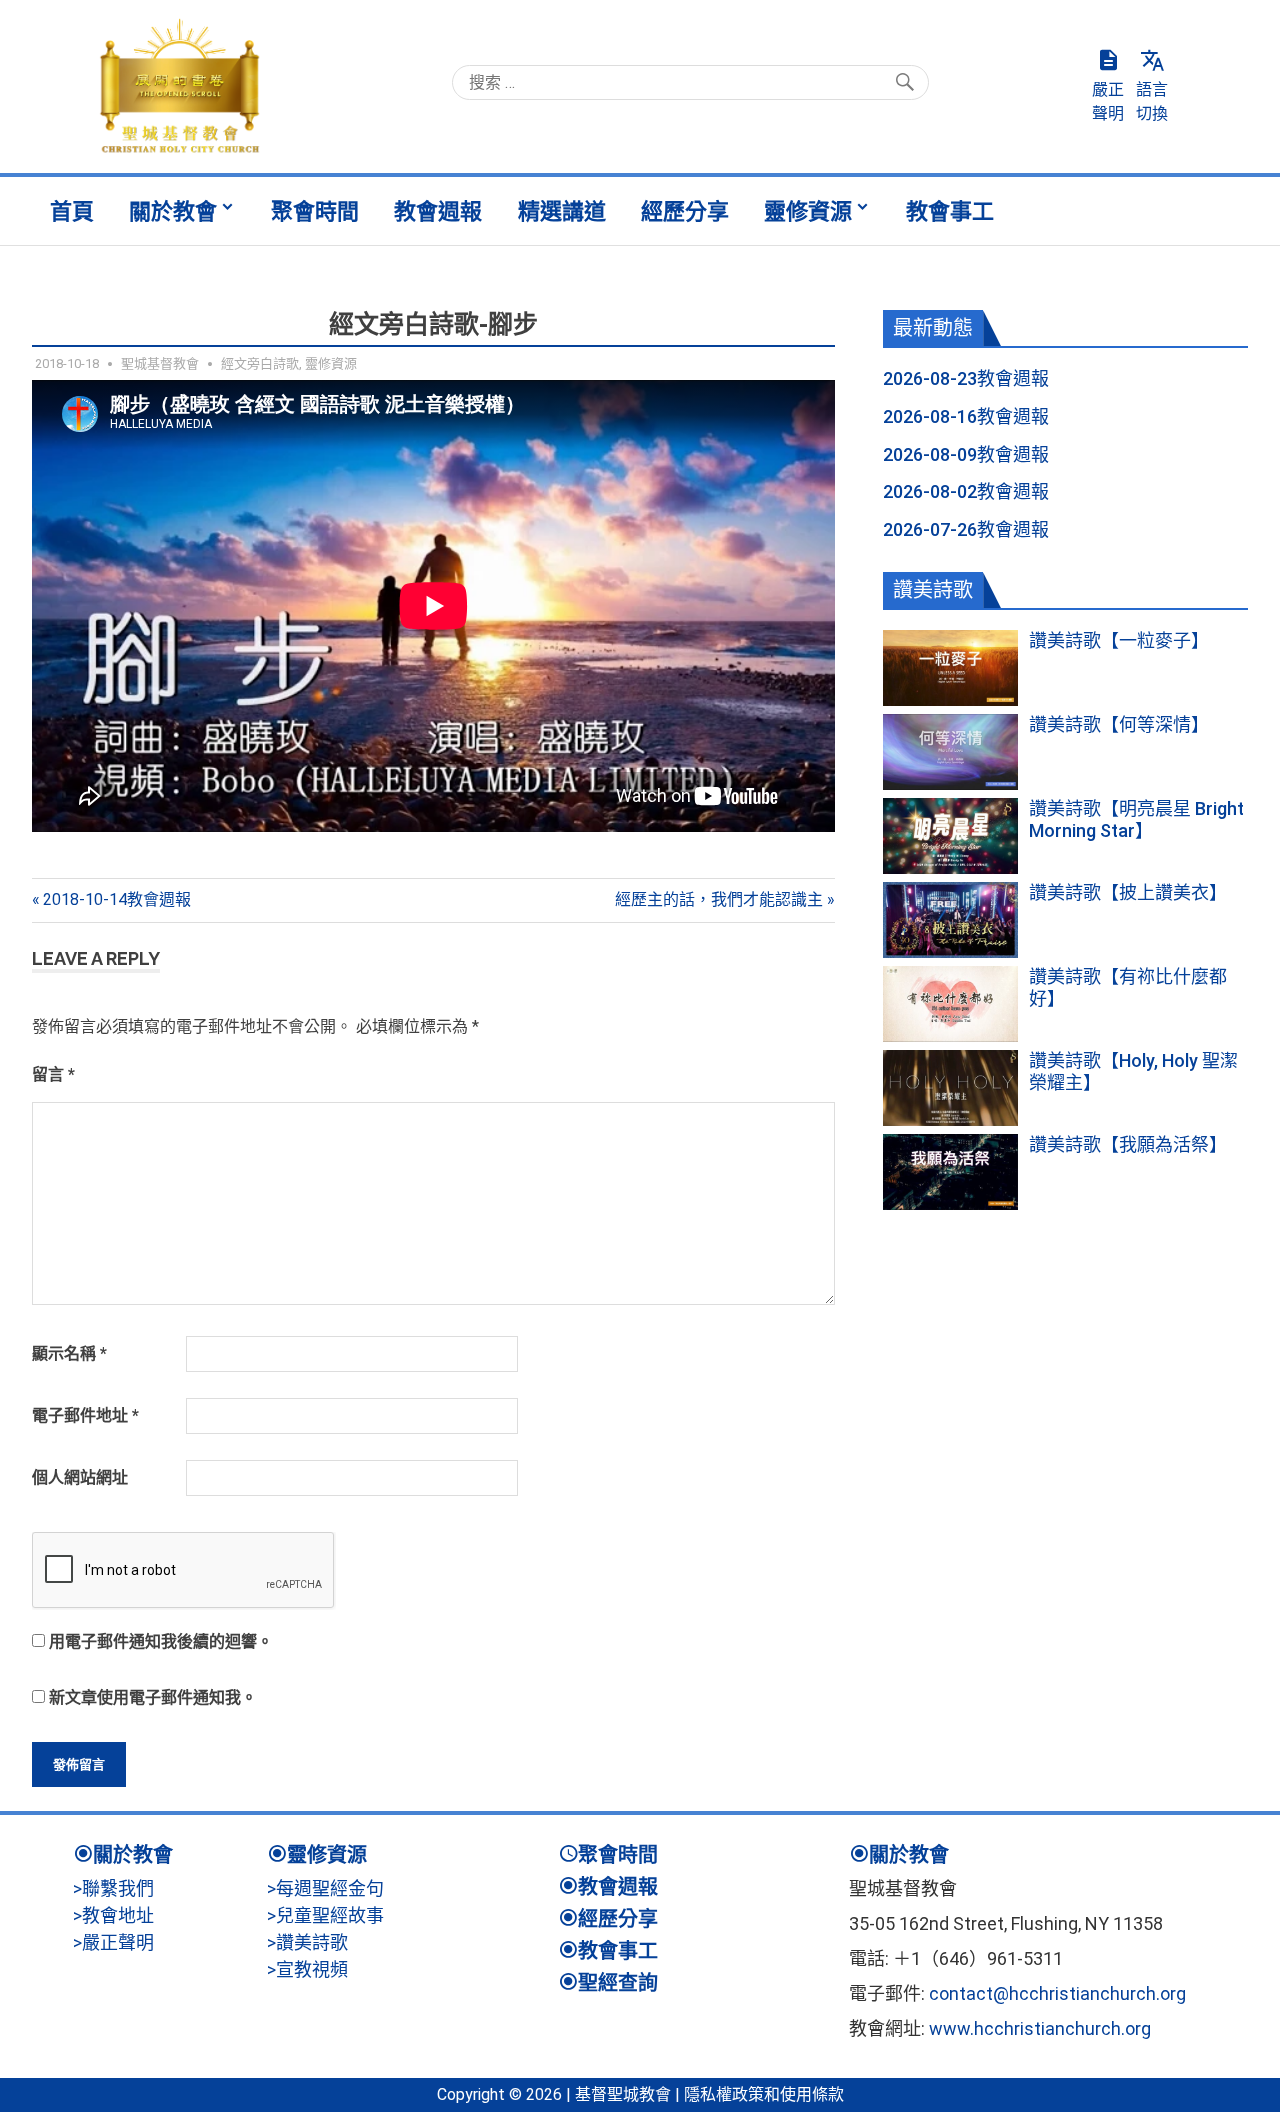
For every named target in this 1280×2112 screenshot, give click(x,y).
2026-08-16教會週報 (966, 416)
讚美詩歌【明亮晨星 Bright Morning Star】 (1136, 819)
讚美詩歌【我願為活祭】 (1128, 1144)
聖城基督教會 (160, 363)
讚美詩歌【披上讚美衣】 (1128, 892)
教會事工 (950, 211)
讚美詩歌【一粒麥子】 (1119, 640)
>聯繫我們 (113, 1888)
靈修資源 (808, 211)
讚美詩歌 (933, 590)
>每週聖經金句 (325, 1888)
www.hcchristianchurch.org (1040, 2028)
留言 (53, 1074)
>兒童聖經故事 (325, 1915)
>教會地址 (113, 1915)
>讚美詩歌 (307, 1942)
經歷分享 (685, 211)
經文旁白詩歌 (260, 363)
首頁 (72, 211)
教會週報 (438, 211)
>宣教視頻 (307, 1969)
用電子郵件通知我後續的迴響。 (161, 1641)
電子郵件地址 (85, 1415)
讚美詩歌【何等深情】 (1119, 724)
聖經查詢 (618, 1983)
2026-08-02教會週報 (966, 491)
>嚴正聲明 (113, 1942)
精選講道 (562, 211)
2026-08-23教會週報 (966, 378)
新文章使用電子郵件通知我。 (153, 1697)
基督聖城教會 (623, 2094)
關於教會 (173, 211)
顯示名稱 (69, 1353)
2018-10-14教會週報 (116, 899)
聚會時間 (315, 211)
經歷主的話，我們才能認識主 (719, 899)
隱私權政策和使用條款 (764, 2094)
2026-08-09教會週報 (966, 454)
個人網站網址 (80, 1477)
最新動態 (933, 328)
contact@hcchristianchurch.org (1057, 1993)
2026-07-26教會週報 (966, 529)
